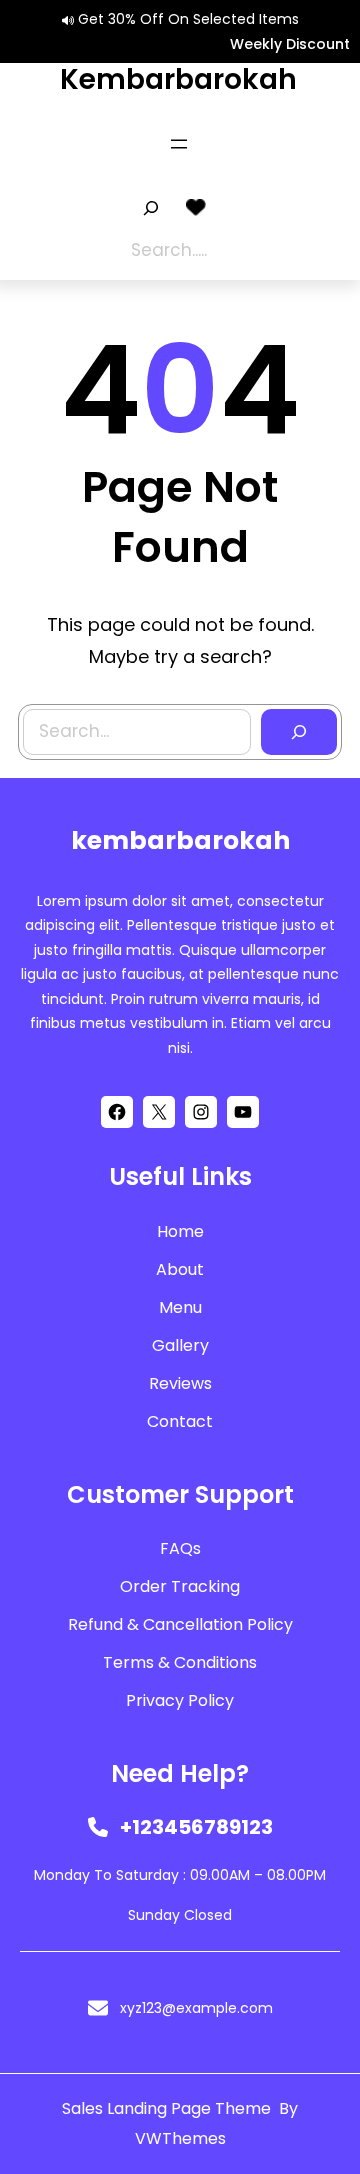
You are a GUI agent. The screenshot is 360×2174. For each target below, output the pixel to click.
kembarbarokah (178, 79)
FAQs (180, 1548)
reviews (180, 1383)
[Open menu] (179, 144)
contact (180, 1421)
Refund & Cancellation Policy (180, 1624)
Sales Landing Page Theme (168, 2108)
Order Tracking (180, 1586)
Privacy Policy (180, 1700)
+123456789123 (196, 1827)
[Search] (299, 732)
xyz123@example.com (196, 2008)
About (180, 1269)
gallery (180, 1345)
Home (180, 1231)
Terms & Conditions (180, 1662)
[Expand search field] (151, 208)
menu (180, 1307)
